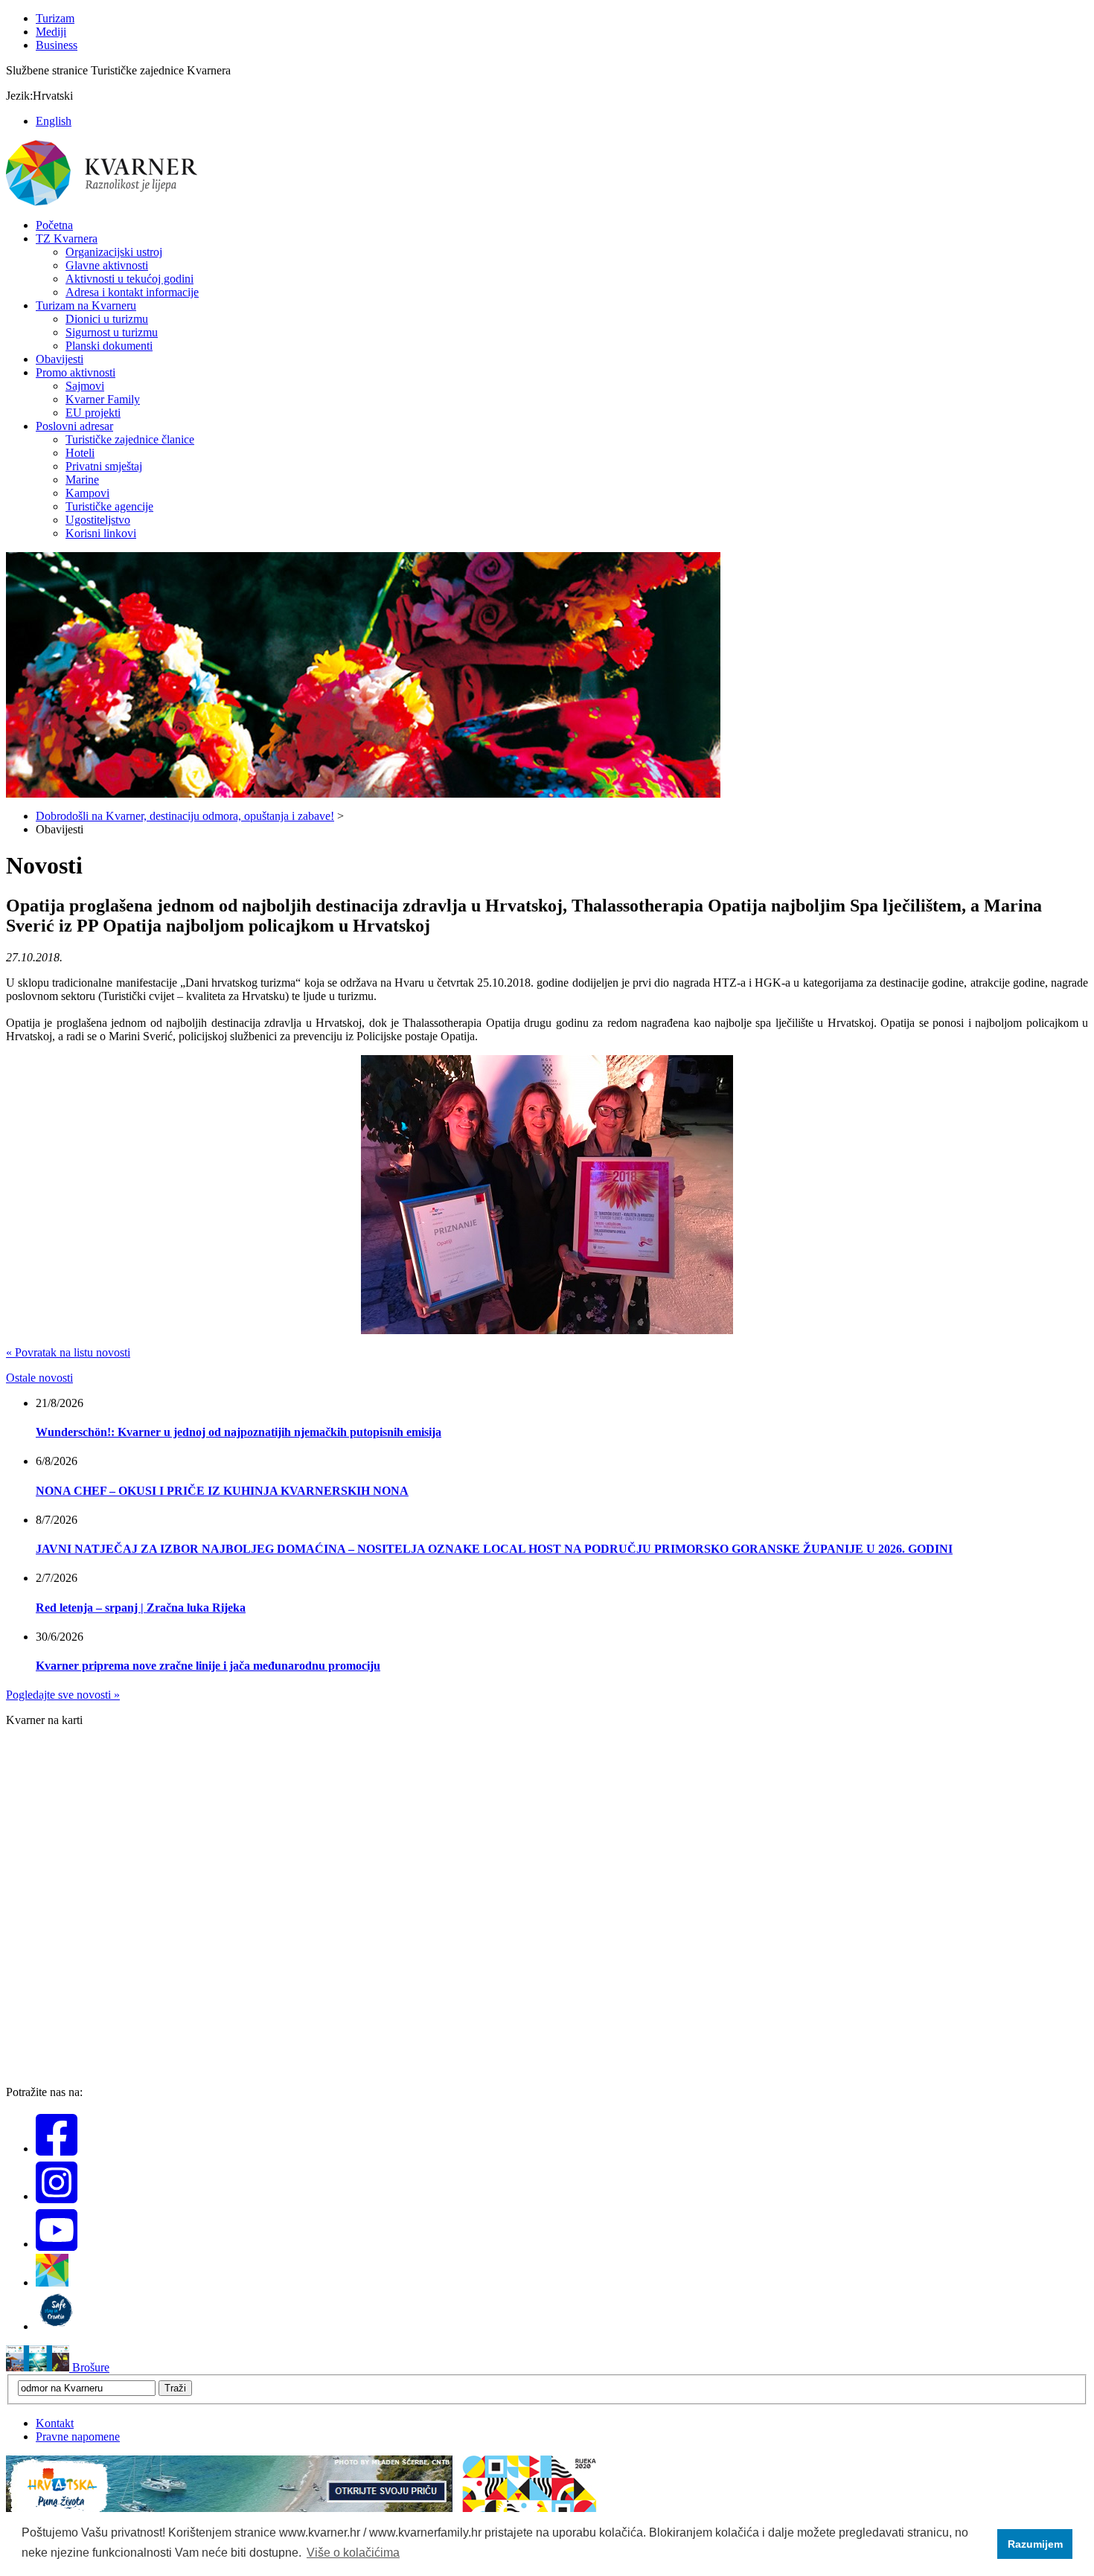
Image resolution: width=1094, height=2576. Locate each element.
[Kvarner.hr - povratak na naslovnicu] (103, 203)
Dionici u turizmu (107, 319)
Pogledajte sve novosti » (63, 1695)
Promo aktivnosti (76, 372)
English (54, 121)
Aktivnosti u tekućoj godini (129, 279)
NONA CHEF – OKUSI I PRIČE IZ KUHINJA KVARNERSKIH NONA (222, 1491)
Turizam (55, 18)
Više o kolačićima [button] (353, 2553)
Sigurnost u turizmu (112, 332)
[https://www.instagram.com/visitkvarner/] (57, 2196)
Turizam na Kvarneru (86, 305)
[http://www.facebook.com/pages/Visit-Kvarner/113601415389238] (57, 2149)
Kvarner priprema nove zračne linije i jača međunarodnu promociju (208, 1666)
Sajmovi (85, 386)
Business (57, 45)
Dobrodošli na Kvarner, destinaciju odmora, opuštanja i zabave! (185, 816)
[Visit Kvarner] (52, 2282)
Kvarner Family (103, 399)
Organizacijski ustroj (114, 252)
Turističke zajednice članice (130, 439)
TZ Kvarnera (67, 238)
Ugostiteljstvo (98, 520)
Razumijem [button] (1035, 2544)
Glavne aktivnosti (107, 265)
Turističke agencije (109, 506)
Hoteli (80, 453)
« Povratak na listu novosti (68, 1352)
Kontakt (55, 2423)
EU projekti (93, 413)
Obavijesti (60, 359)
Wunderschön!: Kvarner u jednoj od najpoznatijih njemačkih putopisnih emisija (239, 1432)
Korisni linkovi (101, 533)
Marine (82, 480)
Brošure (89, 2367)
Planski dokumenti (109, 346)
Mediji (51, 32)
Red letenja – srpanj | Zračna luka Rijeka (141, 1608)
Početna (54, 225)
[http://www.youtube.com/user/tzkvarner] (57, 2244)
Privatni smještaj (104, 466)
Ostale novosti (39, 1378)
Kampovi (87, 493)
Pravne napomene (78, 2436)
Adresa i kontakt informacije (132, 292)
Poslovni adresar (74, 426)
